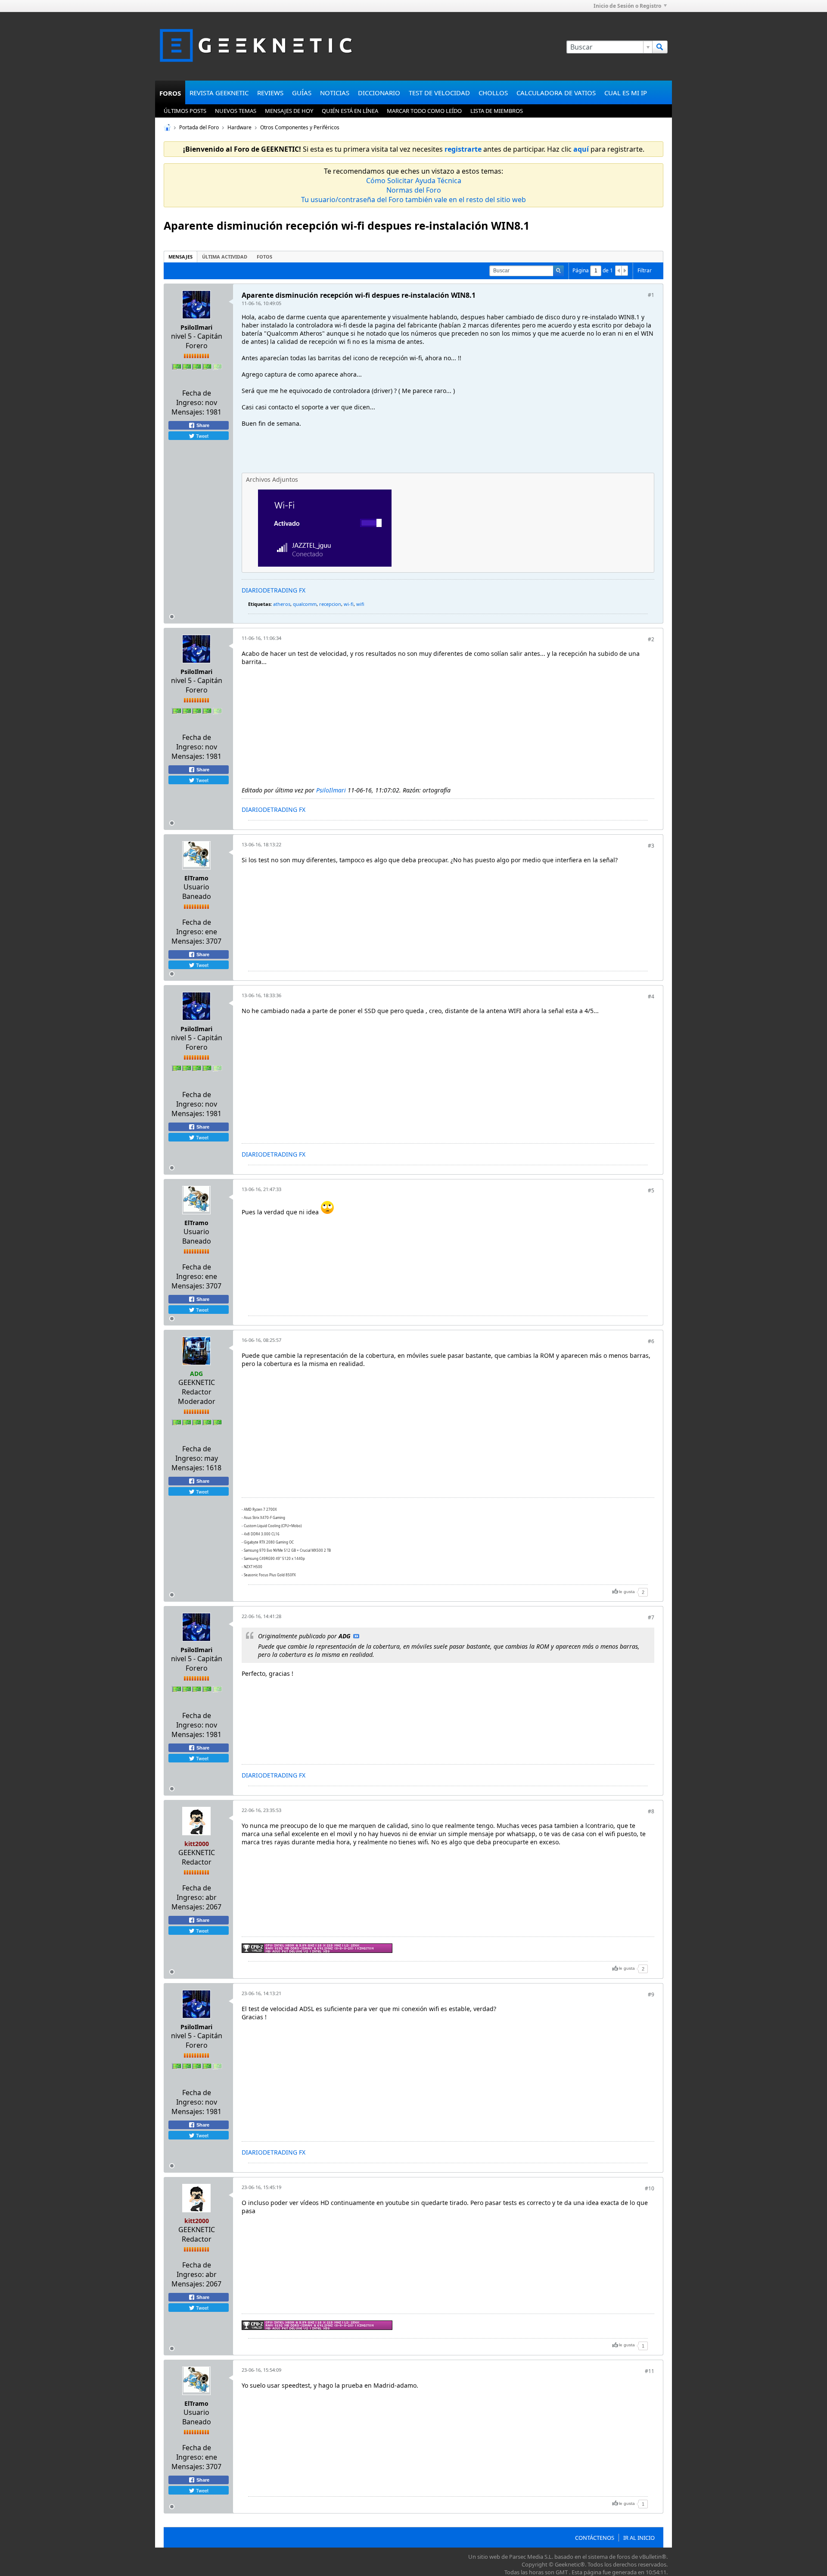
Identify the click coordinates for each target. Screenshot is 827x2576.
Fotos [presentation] (264, 257)
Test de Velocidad (439, 93)
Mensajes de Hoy (289, 111)
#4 (651, 996)
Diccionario (379, 93)
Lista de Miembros (497, 111)
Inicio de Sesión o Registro (627, 6)
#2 (651, 639)
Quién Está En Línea (350, 111)
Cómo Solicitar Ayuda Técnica (414, 181)
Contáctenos (595, 2538)
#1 (651, 295)
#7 (651, 1617)
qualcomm (305, 604)
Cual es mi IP (626, 93)
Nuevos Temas (236, 111)
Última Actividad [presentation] (225, 257)
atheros (282, 604)
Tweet (202, 436)
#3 (651, 846)
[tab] (180, 257)
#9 (651, 1994)
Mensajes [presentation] (180, 257)
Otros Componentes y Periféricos (300, 127)
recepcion (330, 604)
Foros (170, 93)
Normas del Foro (414, 190)
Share (202, 425)
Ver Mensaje (356, 1636)
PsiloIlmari (196, 327)
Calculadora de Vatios (556, 93)
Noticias (335, 93)
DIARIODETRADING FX (274, 590)
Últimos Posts (185, 111)
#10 (650, 2188)
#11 (650, 2371)
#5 (651, 1190)
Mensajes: (188, 412)
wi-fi (349, 604)
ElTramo (196, 878)
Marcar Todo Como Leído (424, 111)
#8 (651, 1811)
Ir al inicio (639, 2538)
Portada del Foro (199, 127)
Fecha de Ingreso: (194, 398)
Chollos (493, 93)
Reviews (270, 93)
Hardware (239, 127)
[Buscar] (660, 47)
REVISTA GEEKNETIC (219, 93)
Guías (302, 93)
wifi (360, 604)
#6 (651, 1341)
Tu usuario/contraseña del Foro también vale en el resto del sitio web (413, 200)
